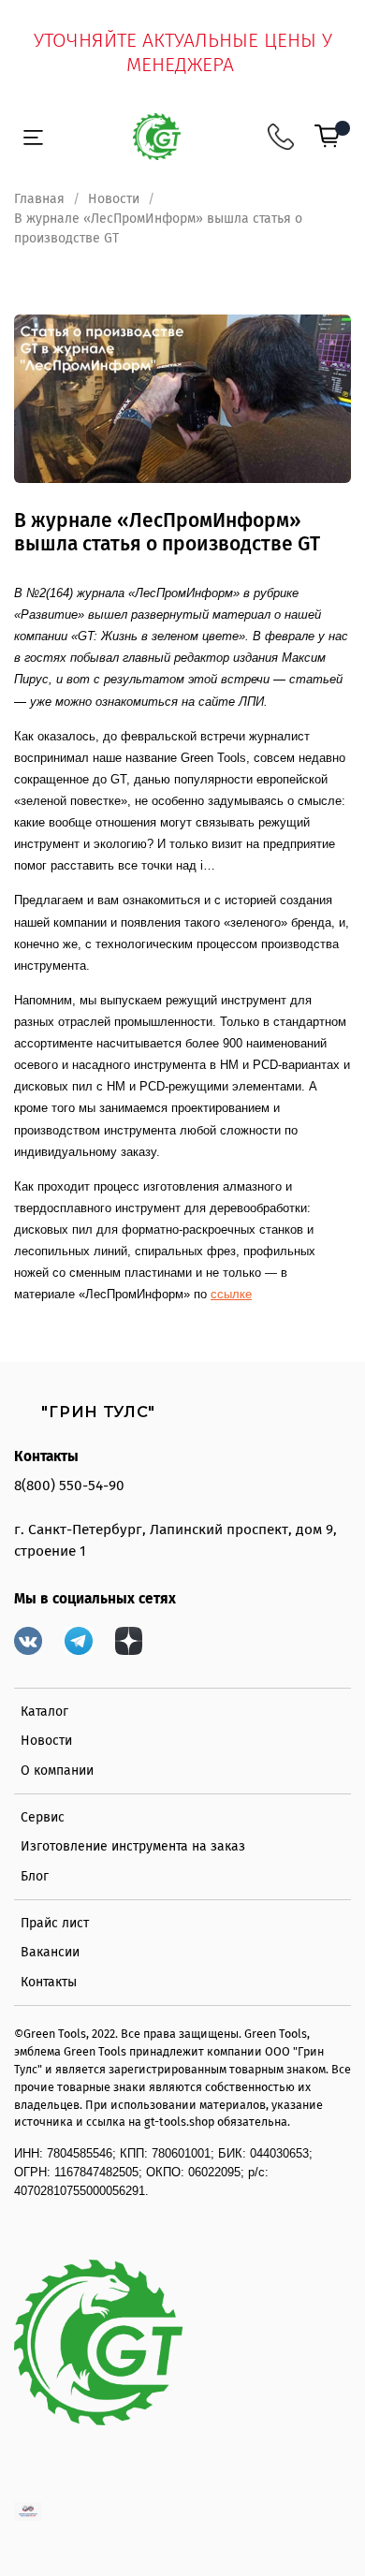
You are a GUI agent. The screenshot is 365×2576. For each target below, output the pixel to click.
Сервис (43, 1817)
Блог (35, 1876)
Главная (39, 199)
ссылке (231, 1294)
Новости (114, 199)
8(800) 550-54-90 (69, 1486)
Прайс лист (55, 1923)
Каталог (44, 1712)
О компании (57, 1771)
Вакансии (50, 1952)
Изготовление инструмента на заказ (133, 1846)
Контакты (49, 1982)
